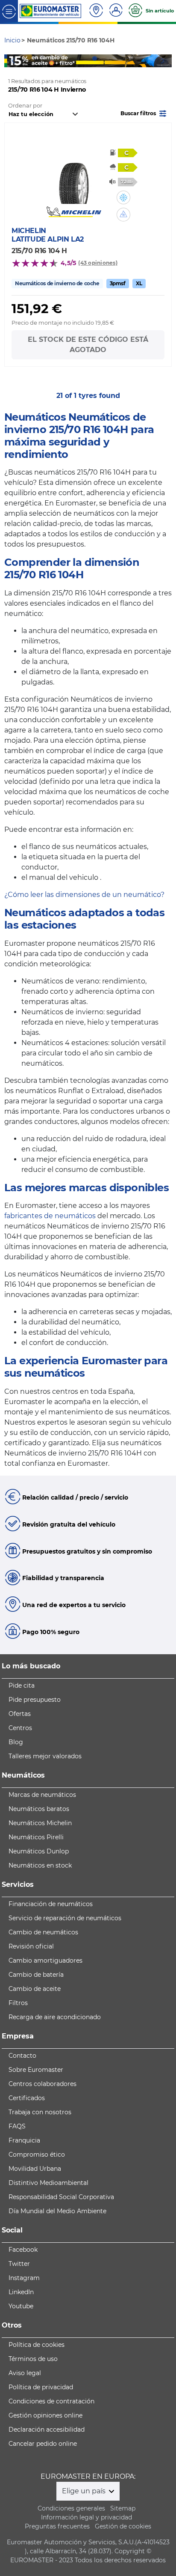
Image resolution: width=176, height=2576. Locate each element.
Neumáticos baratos (39, 1809)
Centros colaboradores (43, 2084)
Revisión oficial (31, 1946)
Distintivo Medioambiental (48, 2183)
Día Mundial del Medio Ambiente (57, 2211)
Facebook (23, 2250)
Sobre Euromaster (36, 2070)
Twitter (19, 2264)
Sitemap (123, 2508)
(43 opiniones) (98, 263)
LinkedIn (21, 2292)
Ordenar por (25, 106)
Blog (16, 1742)
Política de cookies (37, 2345)
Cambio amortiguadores (45, 1960)
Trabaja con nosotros (40, 2112)
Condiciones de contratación (51, 2401)
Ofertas (20, 1714)
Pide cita (22, 1685)
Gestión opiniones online (45, 2415)
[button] (144, 113)
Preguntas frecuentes (57, 2526)
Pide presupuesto (35, 1700)
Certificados (27, 2098)
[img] (123, 197)
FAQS (17, 2126)
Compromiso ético (37, 2155)
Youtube (21, 2306)
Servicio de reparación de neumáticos (65, 1918)
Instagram (24, 2278)
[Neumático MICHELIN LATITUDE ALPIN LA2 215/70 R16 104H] (74, 178)
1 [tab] (69, 59)
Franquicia (24, 2140)
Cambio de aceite (35, 1989)
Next (165, 61)
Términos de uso (33, 2359)
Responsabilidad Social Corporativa (61, 2197)
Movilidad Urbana (35, 2169)
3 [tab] (94, 59)
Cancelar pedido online (43, 2444)
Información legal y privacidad (87, 2517)
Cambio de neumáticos (43, 1932)
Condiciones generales (71, 2508)
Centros (20, 1728)
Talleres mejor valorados (45, 1756)
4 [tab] (107, 59)
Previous (11, 61)
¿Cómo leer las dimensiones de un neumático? (84, 895)
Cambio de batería (36, 1975)
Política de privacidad (41, 2387)
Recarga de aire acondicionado (55, 2017)
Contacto (22, 2056)
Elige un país (85, 2491)
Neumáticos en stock (40, 1865)
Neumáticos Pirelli (36, 1837)
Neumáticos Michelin (40, 1823)
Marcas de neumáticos (42, 1795)
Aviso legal (25, 2373)
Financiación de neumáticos (51, 1904)
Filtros (18, 2003)
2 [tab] (82, 59)
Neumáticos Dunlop (39, 1851)
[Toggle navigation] (9, 11)
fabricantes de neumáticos (50, 1216)
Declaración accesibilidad (47, 2430)
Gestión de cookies (123, 2526)
